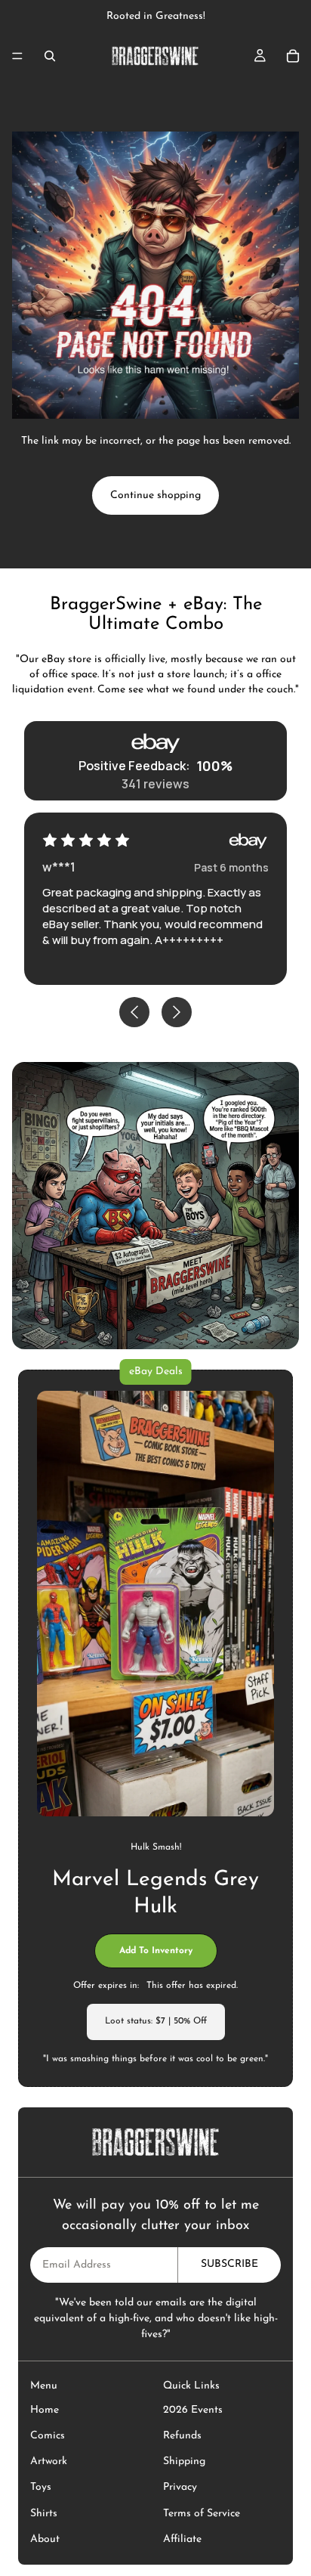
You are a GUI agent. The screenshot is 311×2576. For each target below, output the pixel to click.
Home (45, 2410)
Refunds (182, 2436)
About (45, 2539)
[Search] (50, 56)
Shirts (44, 2514)
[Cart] (293, 56)
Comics (48, 2436)
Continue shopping (155, 495)
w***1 (59, 867)
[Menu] (17, 56)
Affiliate (182, 2539)
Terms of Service (202, 2514)
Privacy (180, 2487)
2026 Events (193, 2410)
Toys (41, 2487)
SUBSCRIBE (229, 2264)
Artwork (49, 2461)
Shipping (184, 2461)
